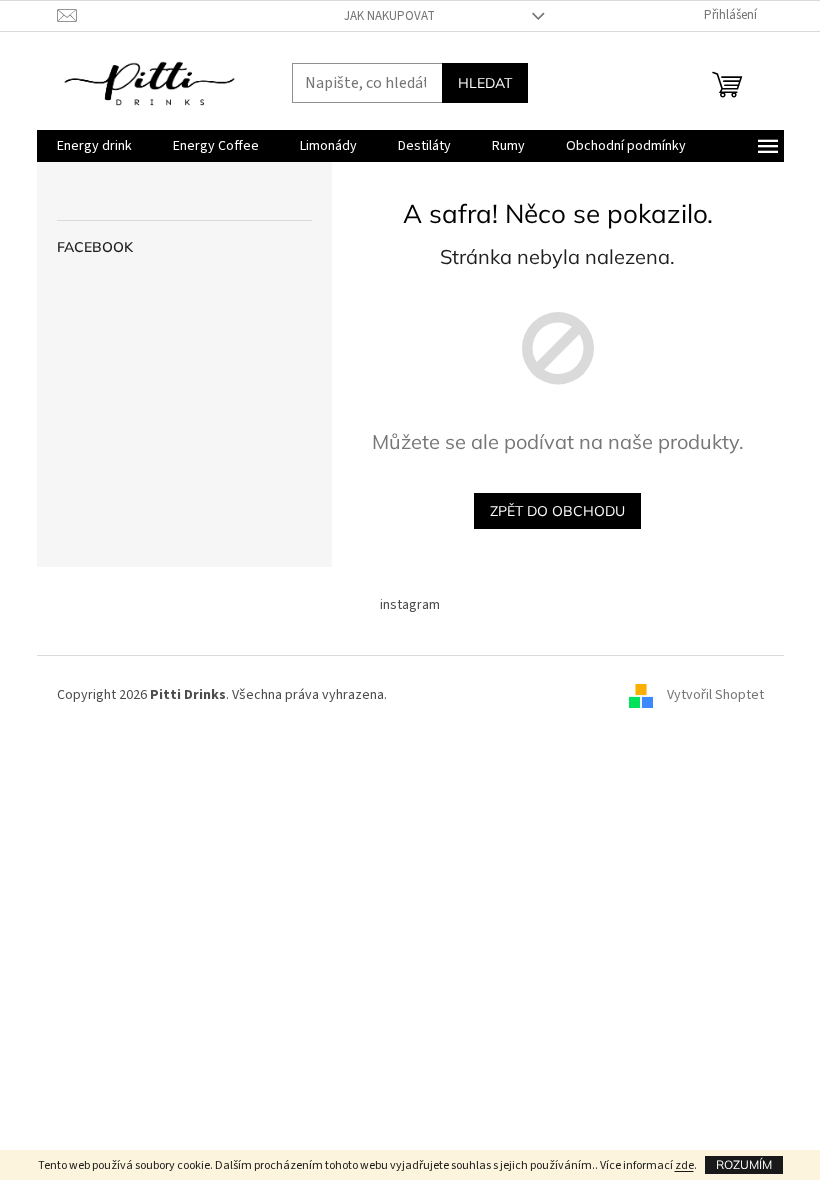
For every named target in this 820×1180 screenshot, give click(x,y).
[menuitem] (94, 146)
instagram (410, 605)
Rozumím (744, 1164)
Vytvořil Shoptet (715, 695)
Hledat (485, 83)
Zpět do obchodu (557, 511)
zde (684, 1165)
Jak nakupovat (389, 16)
